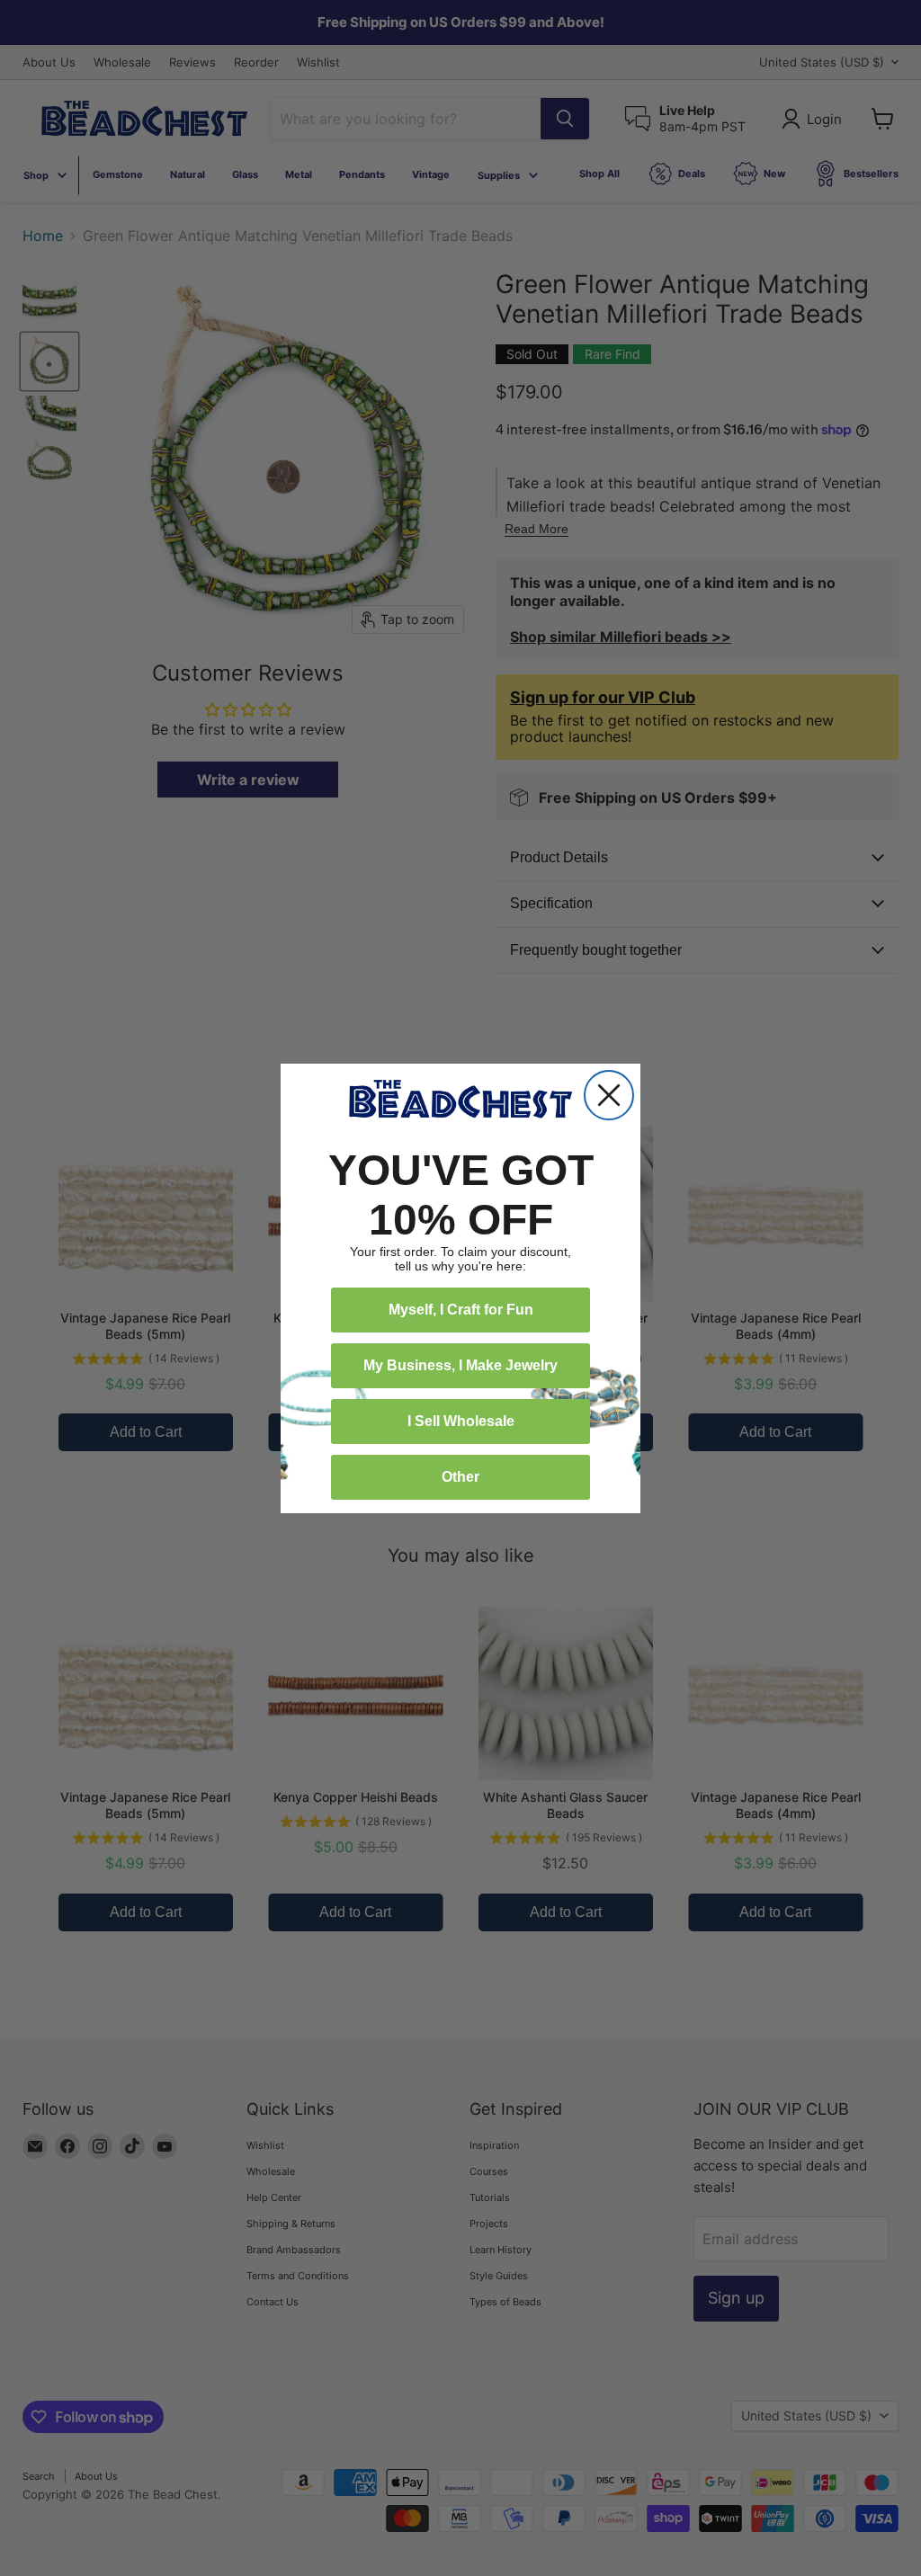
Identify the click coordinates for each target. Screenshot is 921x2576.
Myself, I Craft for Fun (461, 1310)
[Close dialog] (609, 1095)
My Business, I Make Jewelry (460, 1365)
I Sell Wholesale (461, 1421)
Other (460, 1477)
